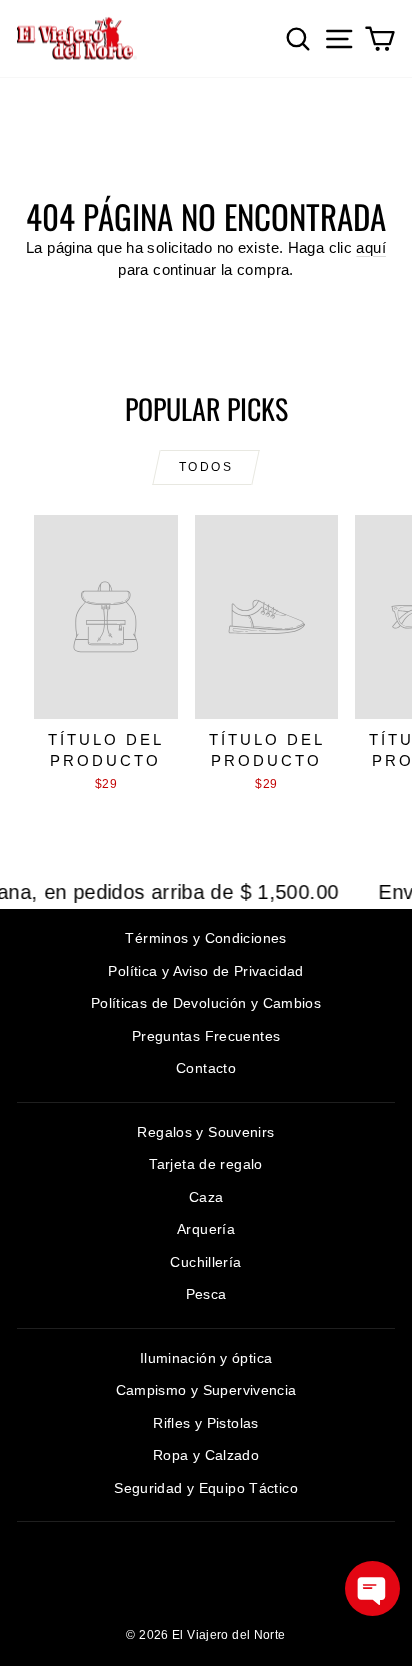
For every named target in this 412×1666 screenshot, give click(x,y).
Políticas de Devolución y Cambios (206, 1003)
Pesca (206, 1294)
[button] (372, 1588)
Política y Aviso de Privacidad (205, 971)
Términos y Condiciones (205, 938)
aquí (371, 247)
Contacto (206, 1068)
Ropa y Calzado (206, 1455)
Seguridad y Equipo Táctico (206, 1488)
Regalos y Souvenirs (205, 1132)
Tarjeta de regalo (205, 1164)
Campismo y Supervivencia (206, 1390)
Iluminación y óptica (206, 1358)
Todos (206, 467)
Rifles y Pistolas (205, 1423)
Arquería (206, 1229)
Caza (206, 1197)
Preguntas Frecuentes (206, 1036)
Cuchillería (205, 1262)
